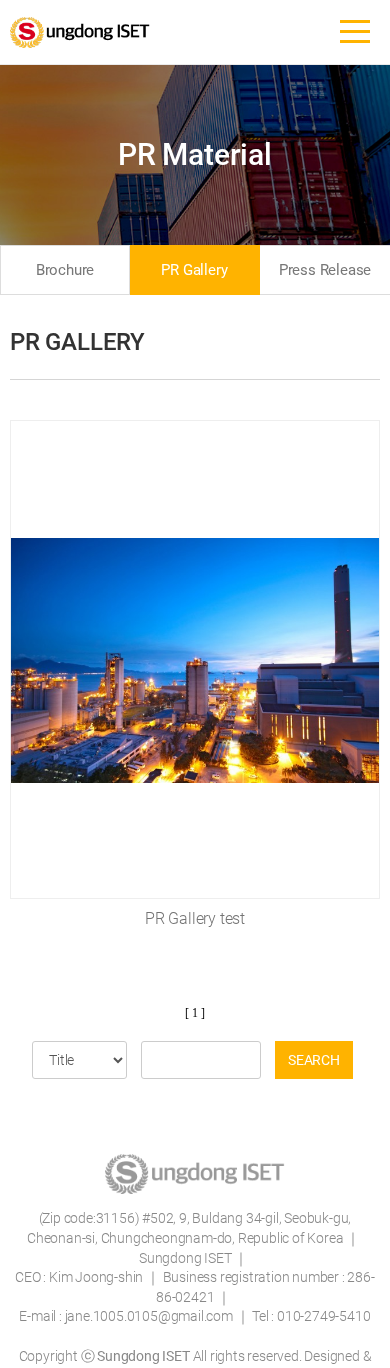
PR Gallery (194, 270)
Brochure (65, 270)
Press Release (325, 270)
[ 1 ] (194, 1013)
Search (314, 1060)
